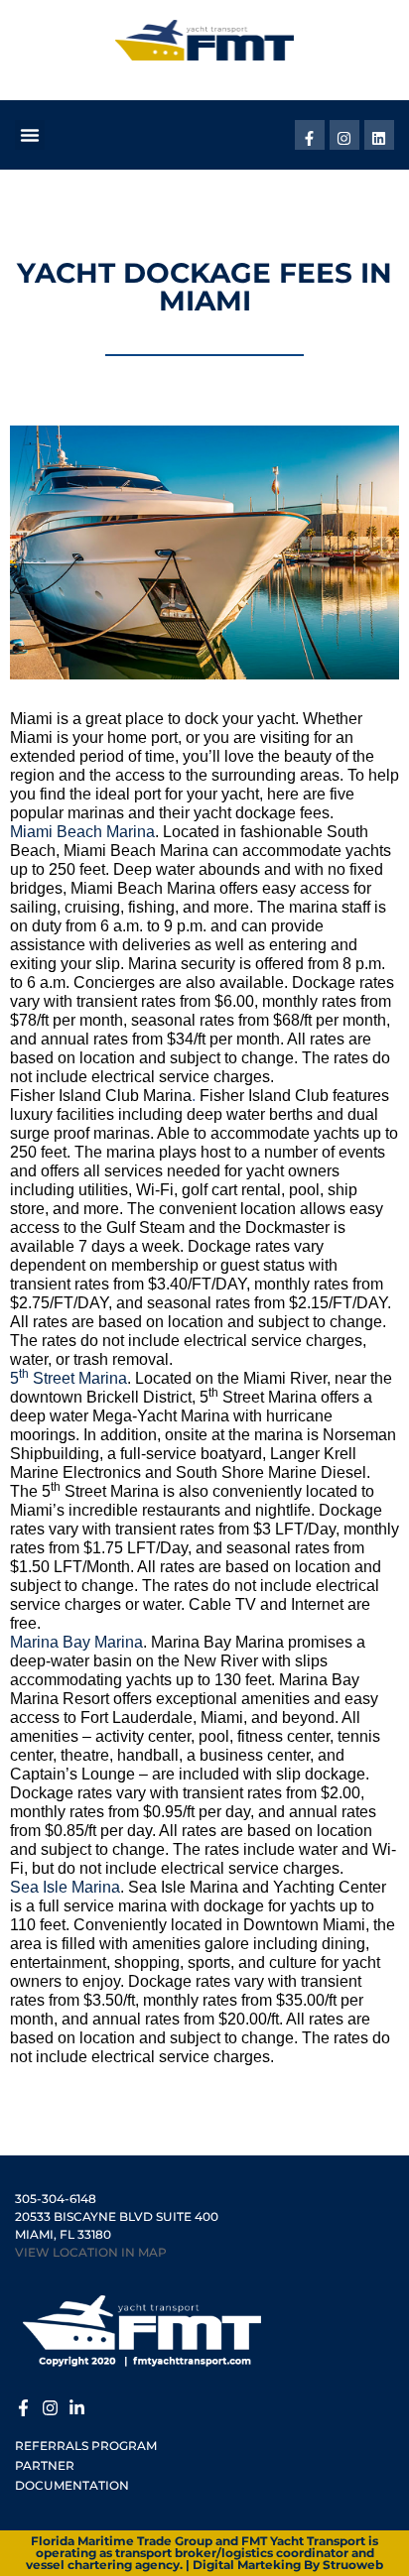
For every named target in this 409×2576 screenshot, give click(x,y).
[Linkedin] (379, 135)
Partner (45, 2465)
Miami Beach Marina (82, 832)
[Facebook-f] (310, 135)
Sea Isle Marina (65, 1887)
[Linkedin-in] (77, 2405)
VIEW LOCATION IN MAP (91, 2252)
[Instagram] (344, 135)
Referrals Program (86, 2446)
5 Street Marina (68, 1378)
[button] (30, 135)
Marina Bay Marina (76, 1642)
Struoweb (353, 2565)
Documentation (72, 2485)
